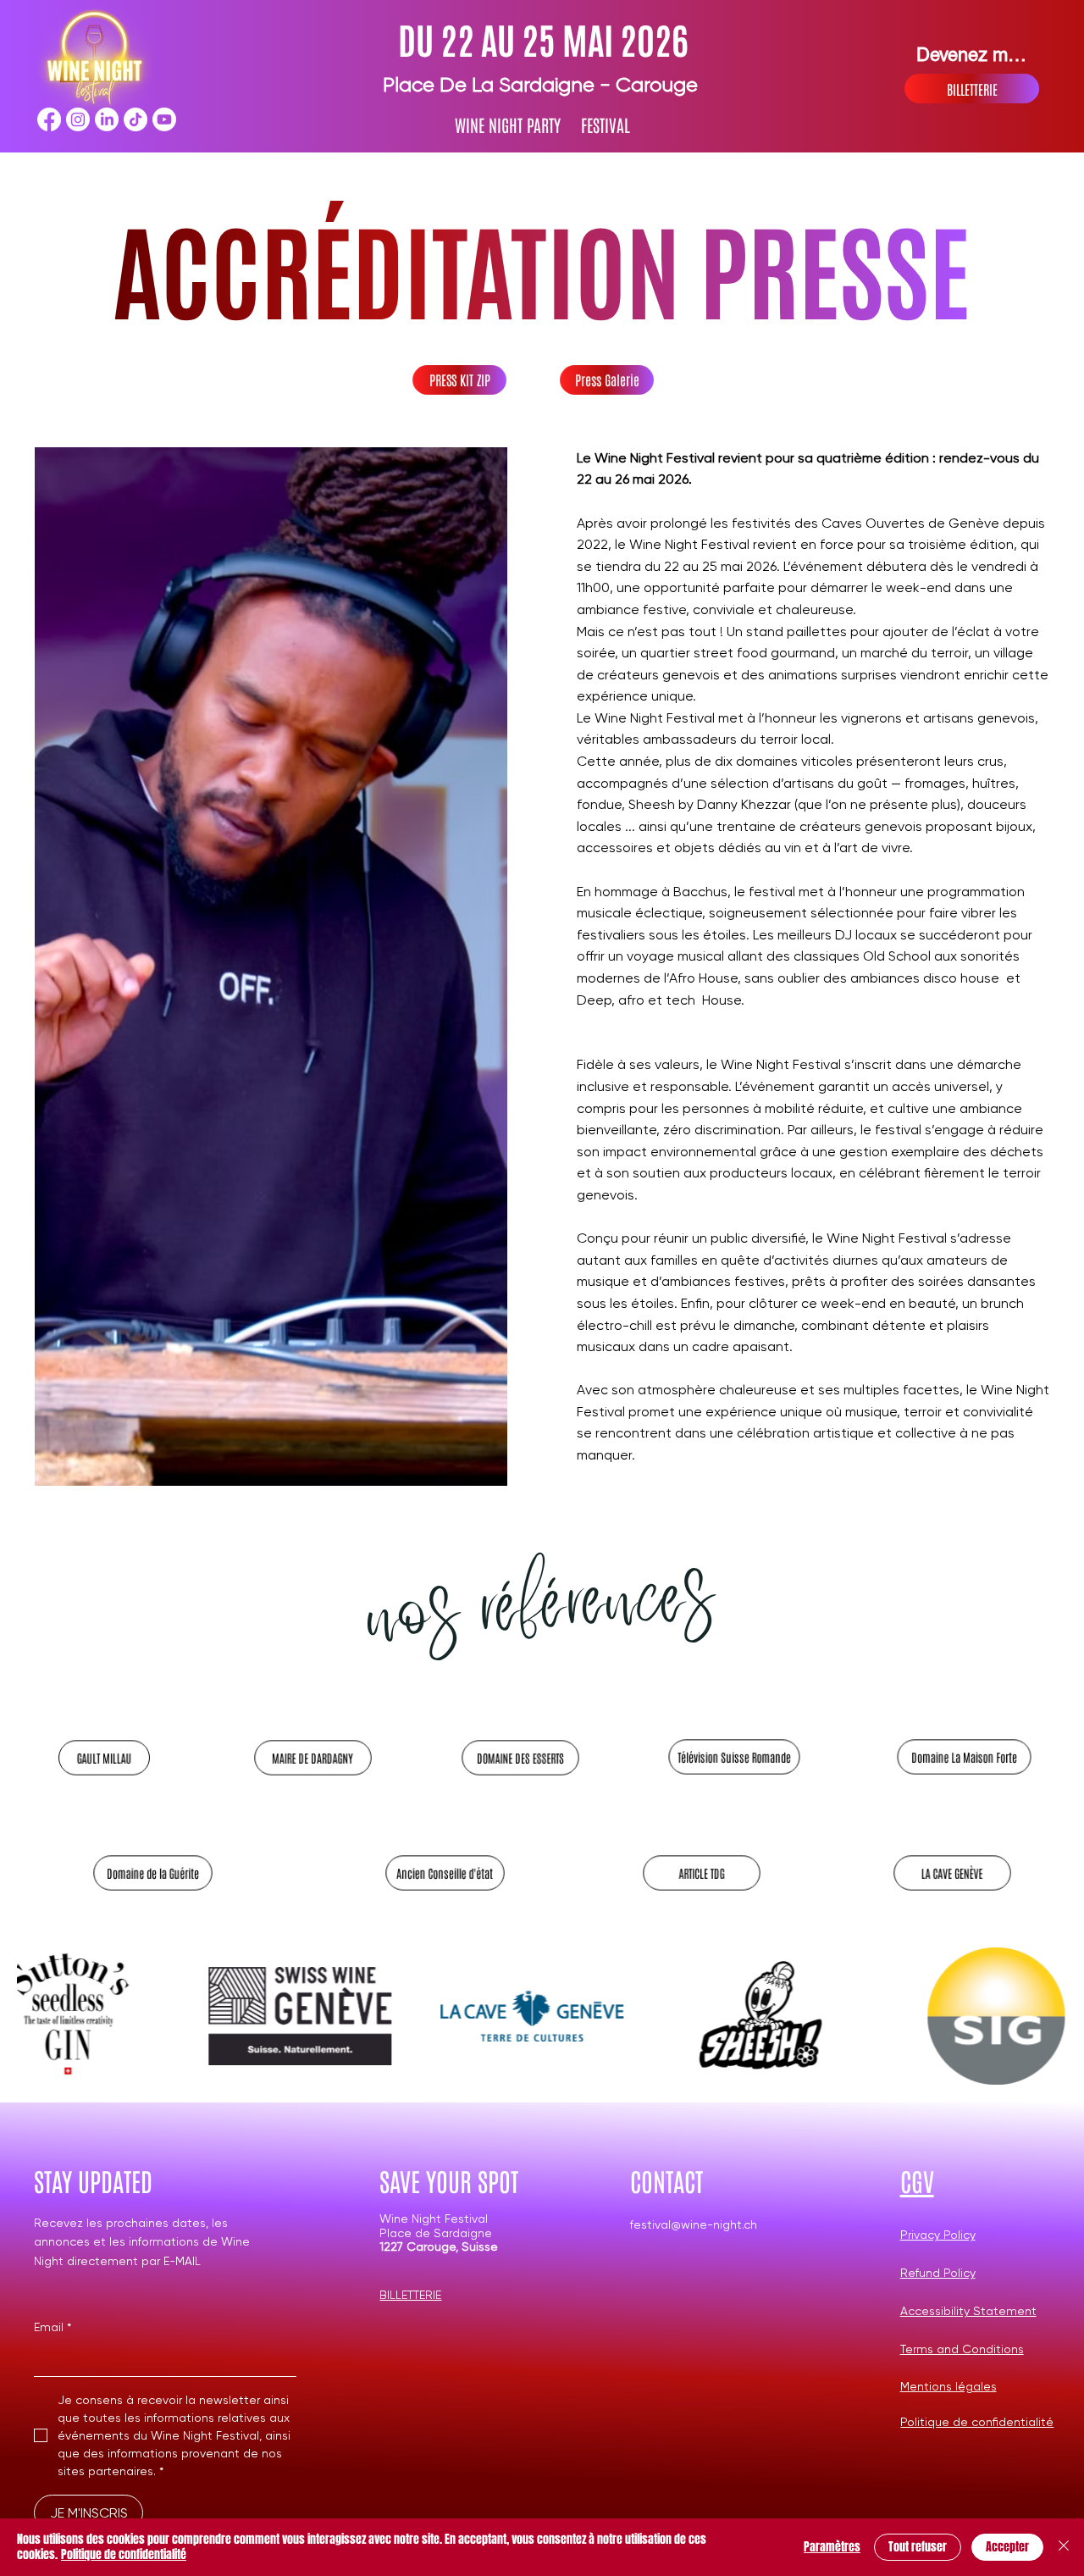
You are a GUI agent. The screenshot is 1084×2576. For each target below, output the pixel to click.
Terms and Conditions (962, 2349)
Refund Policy (938, 2273)
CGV (917, 2180)
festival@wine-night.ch (694, 2224)
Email (53, 2327)
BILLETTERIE (410, 2295)
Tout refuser (918, 2547)
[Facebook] (49, 119)
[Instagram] (78, 119)
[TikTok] (135, 119)
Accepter (1007, 2547)
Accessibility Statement (968, 2311)
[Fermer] (1064, 2547)
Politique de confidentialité (977, 2422)
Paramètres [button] (832, 2547)
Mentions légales (948, 2386)
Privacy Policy (938, 2235)
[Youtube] (164, 119)
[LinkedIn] (107, 119)
